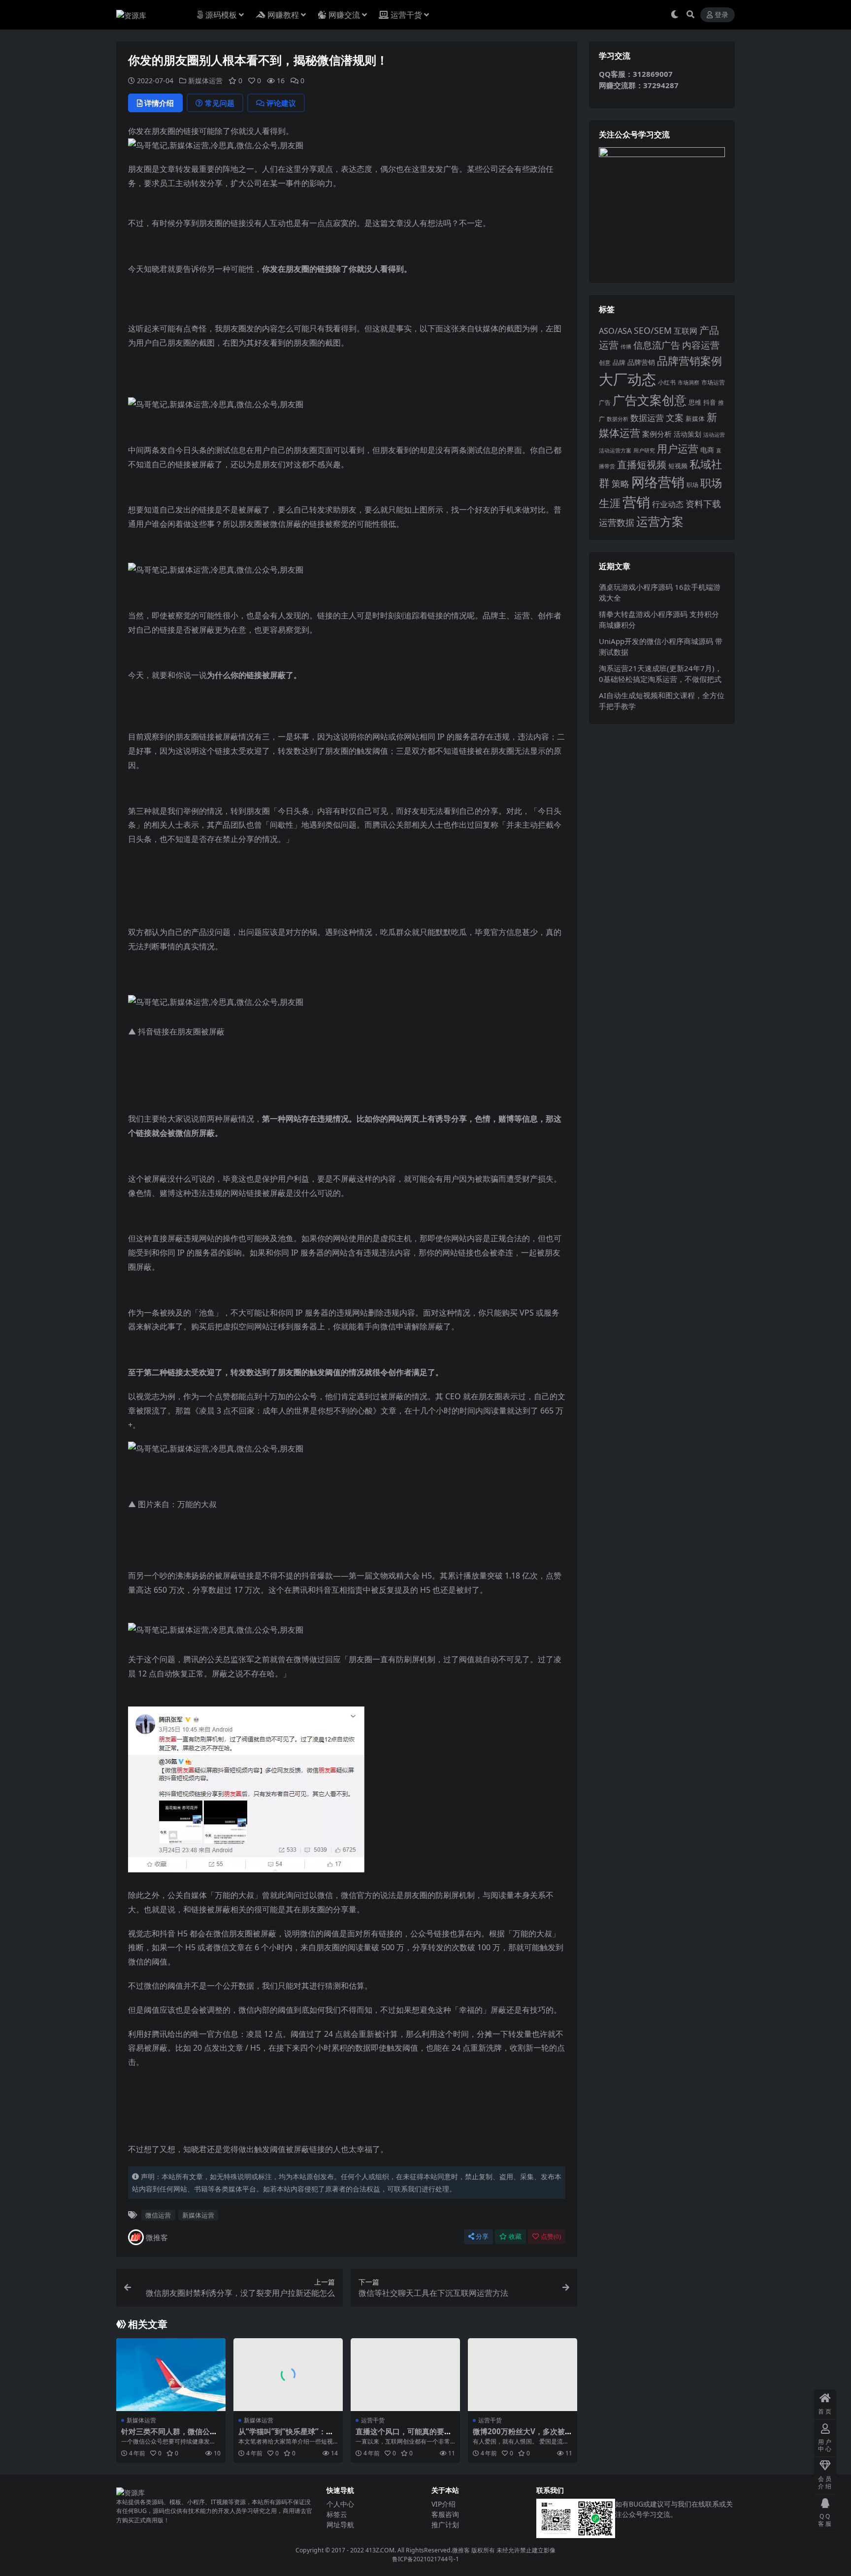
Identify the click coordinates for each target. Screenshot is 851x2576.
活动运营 (714, 435)
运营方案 (660, 521)
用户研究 (644, 450)
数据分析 (618, 419)
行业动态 (668, 504)
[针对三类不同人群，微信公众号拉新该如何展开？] (171, 2375)
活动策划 (687, 434)
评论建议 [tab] (281, 103)
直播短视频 (642, 465)
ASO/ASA (615, 331)
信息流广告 (657, 345)
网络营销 (658, 482)
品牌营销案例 (689, 361)
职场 (692, 484)
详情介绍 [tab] (159, 103)
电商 (707, 450)
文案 (675, 418)
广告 (605, 402)
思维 (695, 402)
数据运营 (647, 418)
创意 (605, 363)
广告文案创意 (650, 400)
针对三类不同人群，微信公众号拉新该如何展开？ (169, 2436)
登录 (721, 15)
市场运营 (713, 382)
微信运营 (158, 2215)
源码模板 (221, 15)
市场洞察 (688, 382)
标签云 (337, 2514)
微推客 (157, 2237)
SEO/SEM (653, 330)
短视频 (678, 466)
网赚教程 (283, 15)
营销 (636, 502)
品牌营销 (641, 362)
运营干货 (406, 15)
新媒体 (695, 419)
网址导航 (340, 2525)
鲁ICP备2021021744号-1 (425, 2559)
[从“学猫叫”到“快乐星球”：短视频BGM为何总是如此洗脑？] (288, 2375)
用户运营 (678, 448)
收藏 (515, 2237)
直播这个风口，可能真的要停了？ (404, 2436)
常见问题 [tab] (220, 103)
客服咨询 (445, 2514)
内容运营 (701, 345)
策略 (621, 483)
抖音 (710, 402)
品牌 (619, 362)
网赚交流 (344, 15)
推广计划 (445, 2525)
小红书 (667, 382)
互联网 (686, 331)
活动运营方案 (615, 450)
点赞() (551, 2237)
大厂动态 (627, 379)
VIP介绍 (443, 2504)
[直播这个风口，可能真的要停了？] (405, 2375)
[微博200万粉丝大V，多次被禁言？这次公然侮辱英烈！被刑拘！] (523, 2375)
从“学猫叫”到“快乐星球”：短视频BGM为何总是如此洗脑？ (288, 2436)
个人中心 (340, 2504)
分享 (482, 2237)
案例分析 (657, 434)
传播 (626, 346)
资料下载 (703, 504)
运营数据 (617, 522)
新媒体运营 (205, 80)
